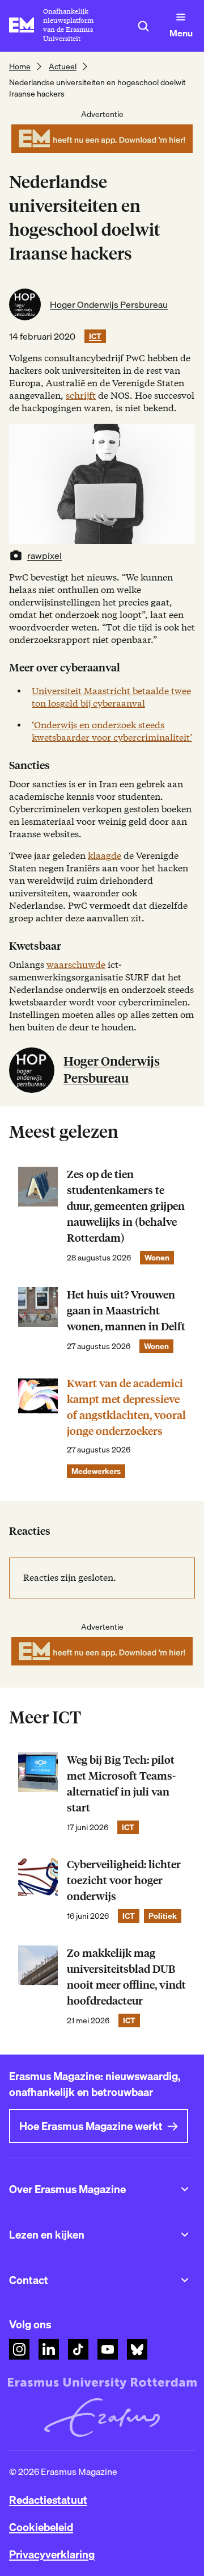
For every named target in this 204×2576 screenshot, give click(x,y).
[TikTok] (78, 2349)
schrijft (81, 396)
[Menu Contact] (185, 2280)
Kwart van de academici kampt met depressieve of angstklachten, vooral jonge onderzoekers (126, 1407)
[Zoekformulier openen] (143, 26)
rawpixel (44, 556)
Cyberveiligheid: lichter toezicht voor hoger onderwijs (124, 1880)
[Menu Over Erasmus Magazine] (185, 2189)
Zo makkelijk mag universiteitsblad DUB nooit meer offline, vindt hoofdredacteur (126, 1977)
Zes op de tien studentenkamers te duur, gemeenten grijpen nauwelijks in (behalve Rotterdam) (126, 1206)
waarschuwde (76, 965)
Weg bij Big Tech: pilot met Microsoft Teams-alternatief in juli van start (121, 1784)
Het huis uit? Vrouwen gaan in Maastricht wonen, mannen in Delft (126, 1311)
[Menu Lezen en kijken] (185, 2235)
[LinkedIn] (49, 2349)
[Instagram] (19, 2349)
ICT (95, 336)
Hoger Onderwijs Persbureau (109, 304)
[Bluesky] (137, 2349)
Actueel (63, 66)
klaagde (105, 856)
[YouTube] (108, 2349)
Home (20, 66)
